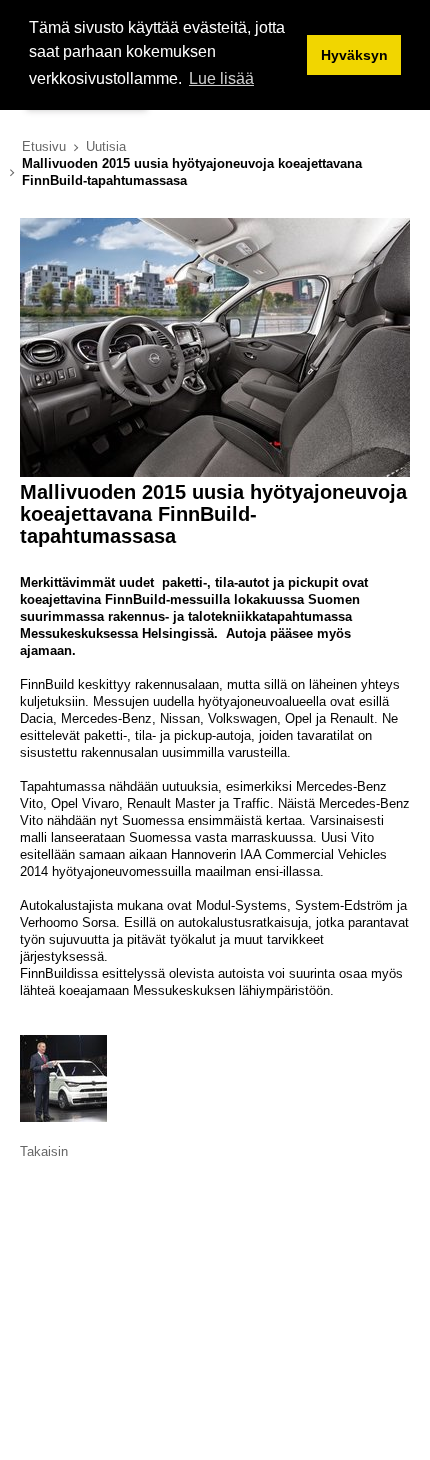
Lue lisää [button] (221, 78)
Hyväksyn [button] (354, 55)
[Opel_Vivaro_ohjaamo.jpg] (215, 472)
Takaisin (44, 1151)
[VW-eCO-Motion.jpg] (63, 1117)
